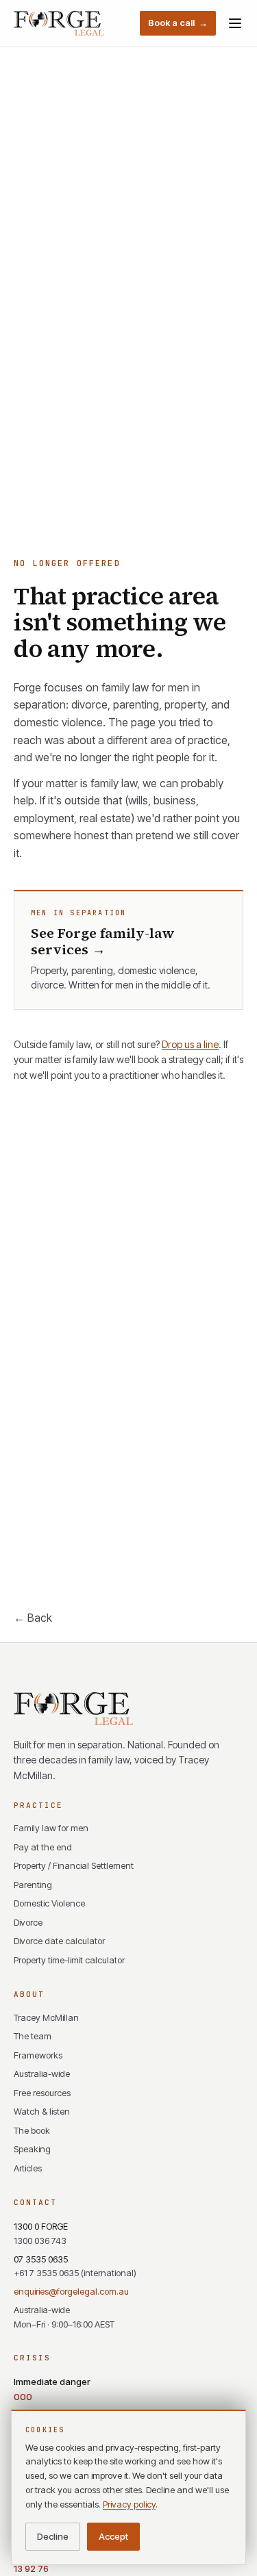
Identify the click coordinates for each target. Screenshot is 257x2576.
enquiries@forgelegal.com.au (71, 2291)
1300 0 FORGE (41, 2233)
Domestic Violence (49, 1903)
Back (33, 1618)
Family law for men (51, 1828)
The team (33, 2036)
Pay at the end (43, 1847)
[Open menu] (235, 23)
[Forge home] (59, 23)
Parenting (33, 1885)
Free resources (42, 2093)
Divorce (28, 1922)
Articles (28, 2168)
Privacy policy (129, 2504)
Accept (113, 2536)
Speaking (32, 2149)
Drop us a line (190, 1044)
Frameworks (38, 2055)
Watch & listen (42, 2111)
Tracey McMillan (46, 2017)
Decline (53, 2536)
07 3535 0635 (75, 2266)
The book (32, 2130)
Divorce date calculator (59, 1941)
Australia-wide (42, 2074)
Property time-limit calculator (69, 1960)
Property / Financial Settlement (74, 1865)
